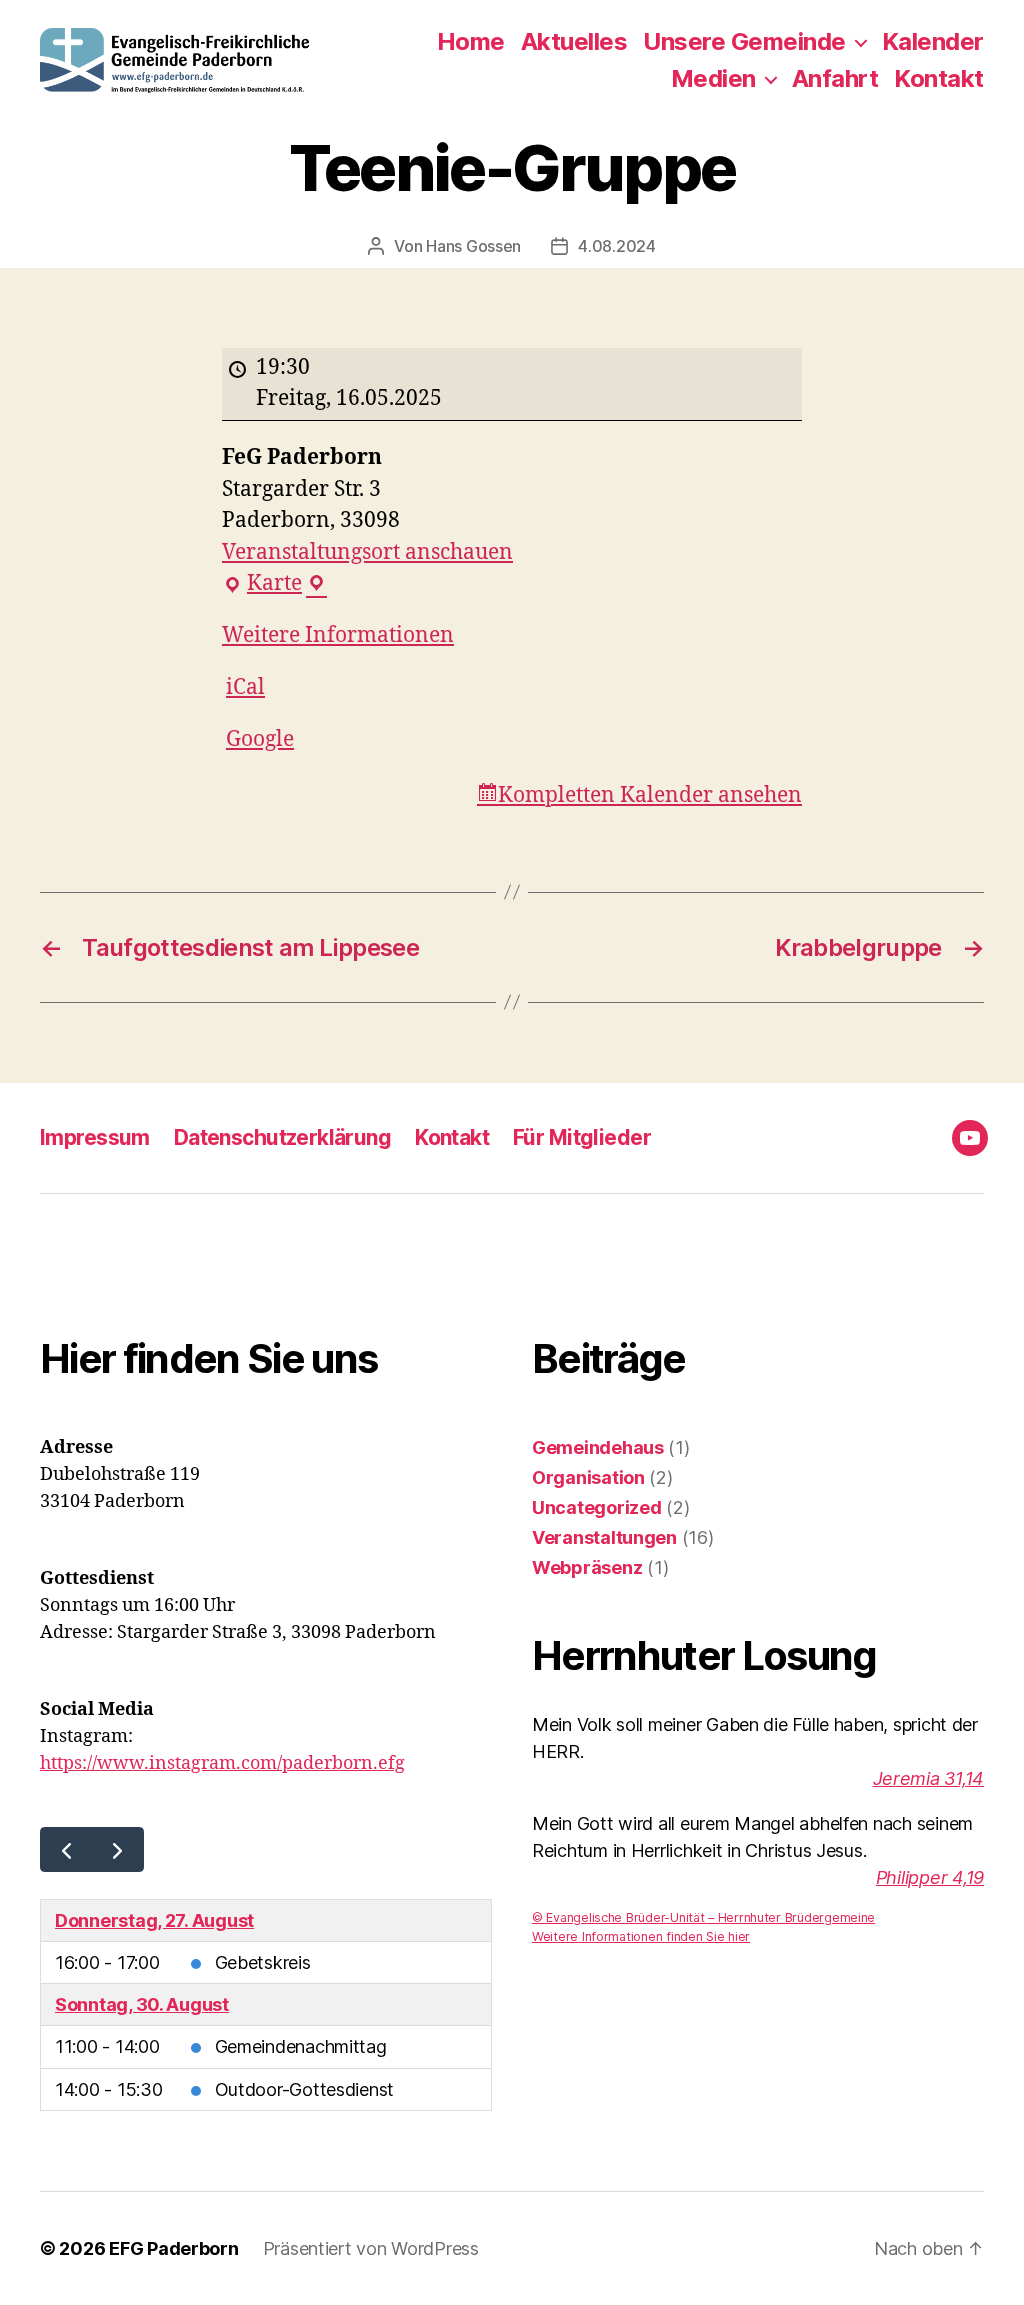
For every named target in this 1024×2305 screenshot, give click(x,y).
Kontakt (939, 79)
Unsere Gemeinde (744, 42)
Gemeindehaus (598, 1447)
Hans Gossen (473, 246)
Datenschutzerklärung (282, 1137)
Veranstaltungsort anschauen (367, 552)
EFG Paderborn (174, 2248)
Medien (713, 79)
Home (471, 42)
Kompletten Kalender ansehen (650, 795)
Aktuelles (574, 42)
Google (260, 739)
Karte (274, 585)
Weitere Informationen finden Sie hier (641, 1936)
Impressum (95, 1137)
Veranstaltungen (604, 1537)
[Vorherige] (66, 1849)
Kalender (933, 42)
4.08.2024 (617, 246)
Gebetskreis (263, 1962)
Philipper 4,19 (930, 1877)
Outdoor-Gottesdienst (305, 2089)
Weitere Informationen (338, 635)
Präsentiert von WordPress (371, 2248)
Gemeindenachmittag (301, 2046)
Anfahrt (835, 79)
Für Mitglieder (582, 1137)
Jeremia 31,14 (929, 1778)
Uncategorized (597, 1507)
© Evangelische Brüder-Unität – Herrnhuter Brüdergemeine (703, 1917)
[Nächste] (117, 1849)
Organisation (588, 1477)
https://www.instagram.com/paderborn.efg (222, 1763)
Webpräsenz (587, 1567)
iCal (245, 687)
